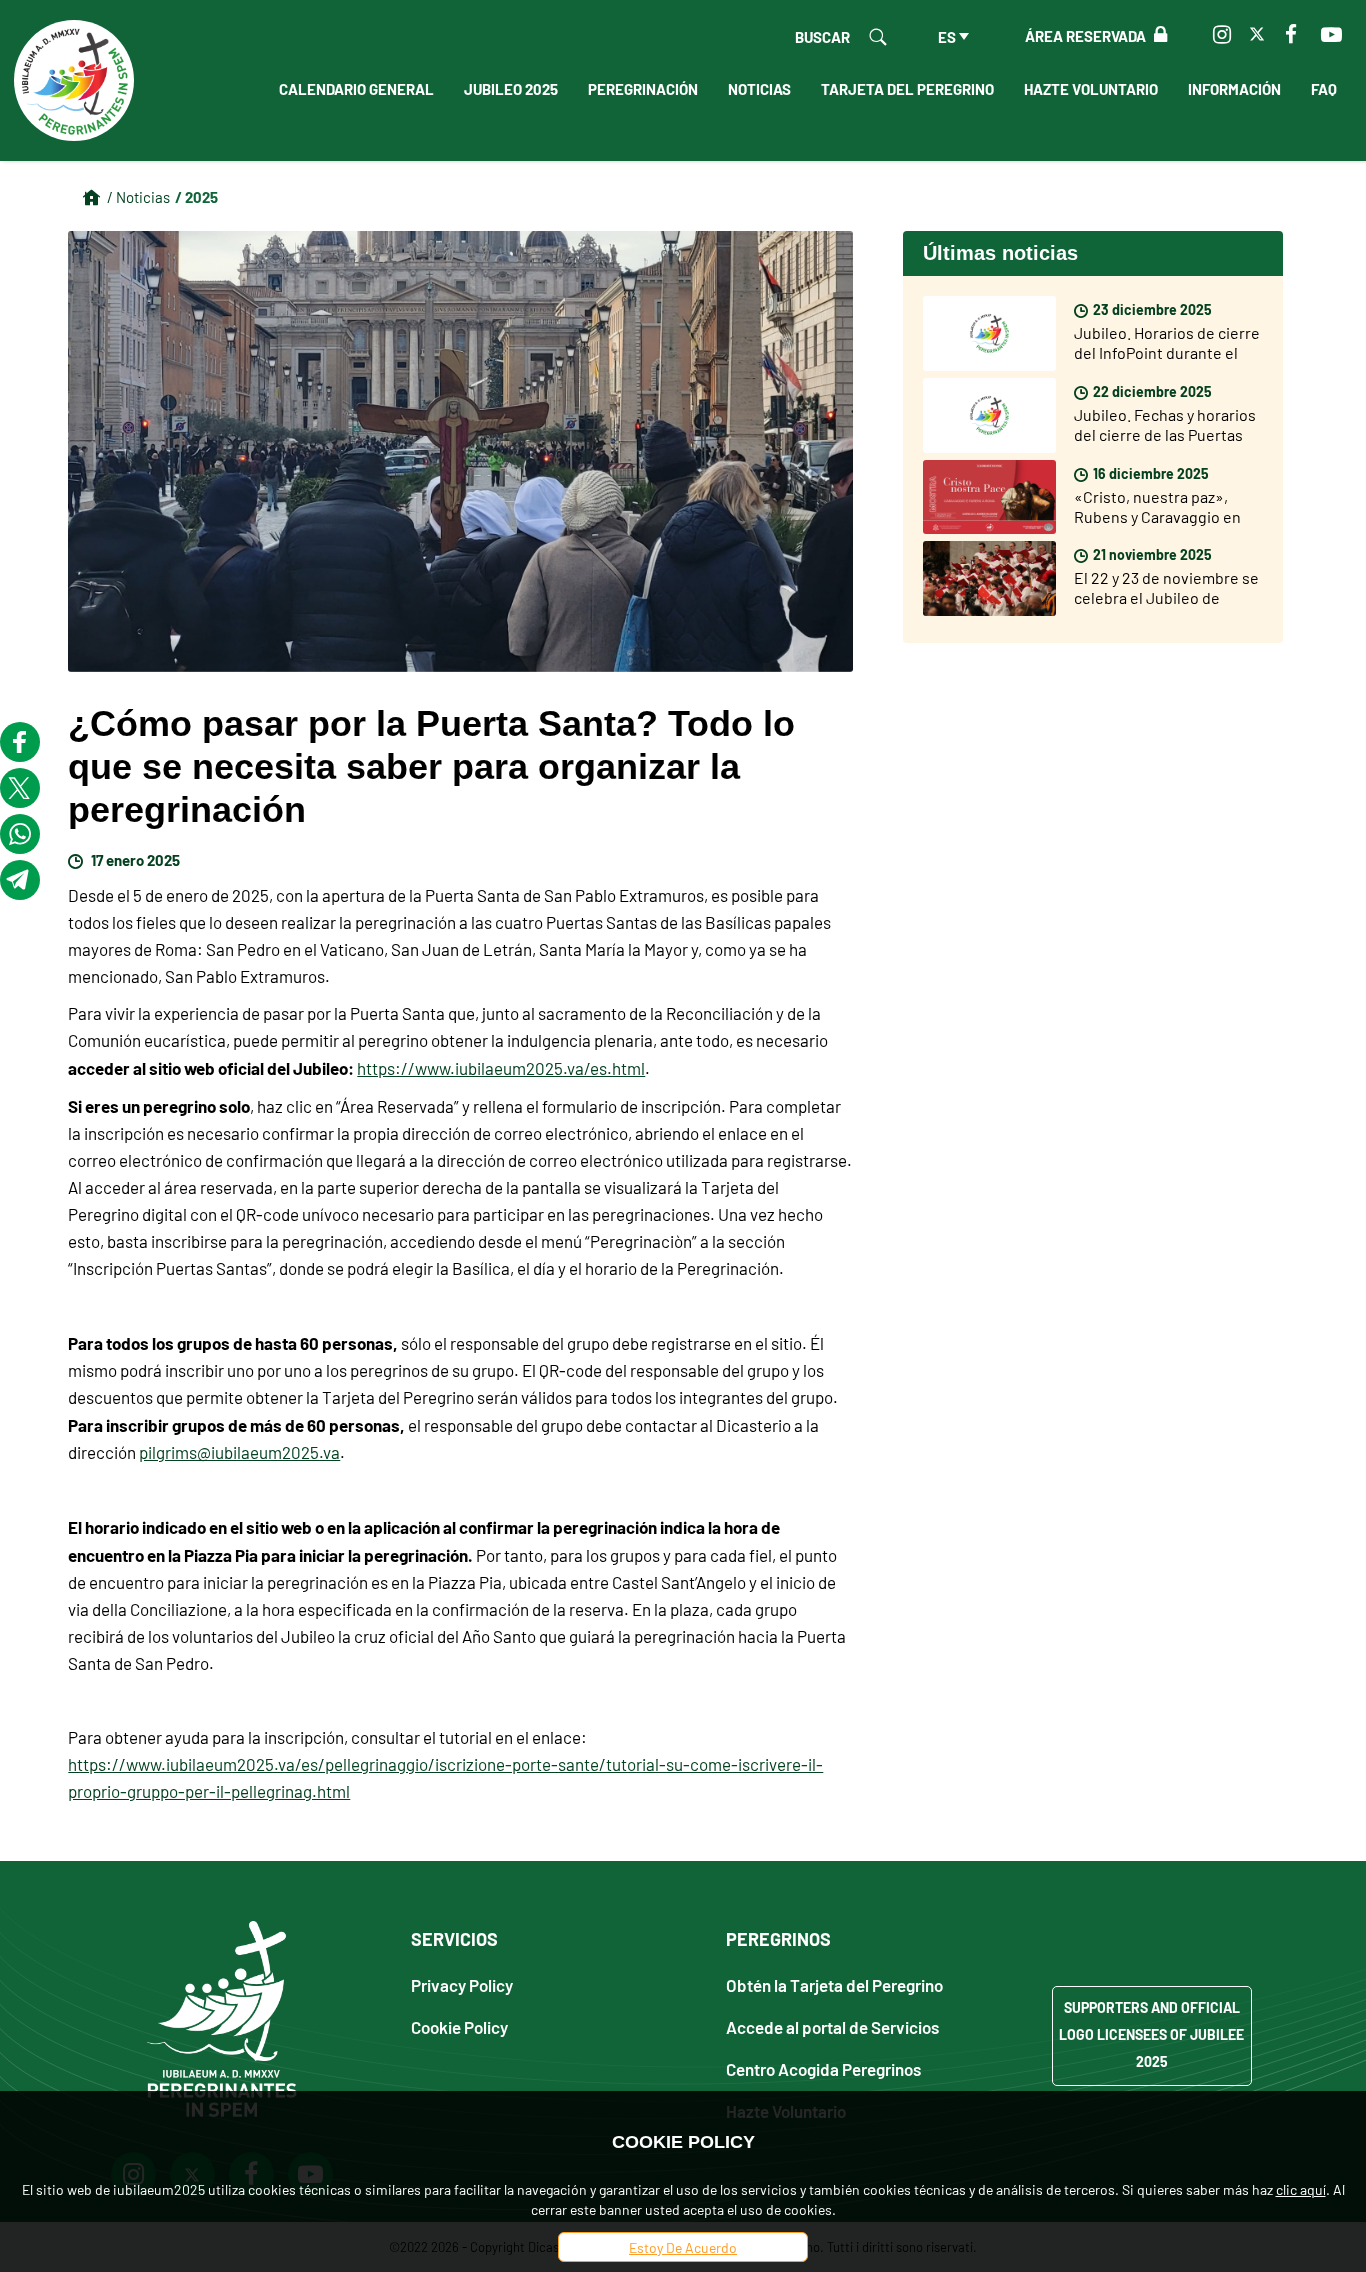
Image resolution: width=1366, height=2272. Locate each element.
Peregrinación (643, 88)
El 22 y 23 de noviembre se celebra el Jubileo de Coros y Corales (1166, 597)
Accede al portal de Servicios (832, 2026)
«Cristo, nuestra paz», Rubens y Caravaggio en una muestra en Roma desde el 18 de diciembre (1160, 526)
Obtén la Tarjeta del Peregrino (834, 1984)
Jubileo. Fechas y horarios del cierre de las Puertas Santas (1165, 434)
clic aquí (1301, 2189)
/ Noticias (138, 196)
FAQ (1324, 88)
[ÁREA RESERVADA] (1156, 35)
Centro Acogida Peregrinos (823, 2068)
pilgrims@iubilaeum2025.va (239, 1452)
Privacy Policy (462, 1984)
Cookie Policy (459, 2026)
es (947, 36)
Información (1234, 88)
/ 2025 (196, 196)
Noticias (759, 88)
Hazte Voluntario (1091, 88)
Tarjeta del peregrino (907, 88)
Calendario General (356, 88)
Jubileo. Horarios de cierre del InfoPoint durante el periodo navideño (1167, 352)
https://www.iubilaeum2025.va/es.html (501, 1068)
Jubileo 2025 (511, 88)
